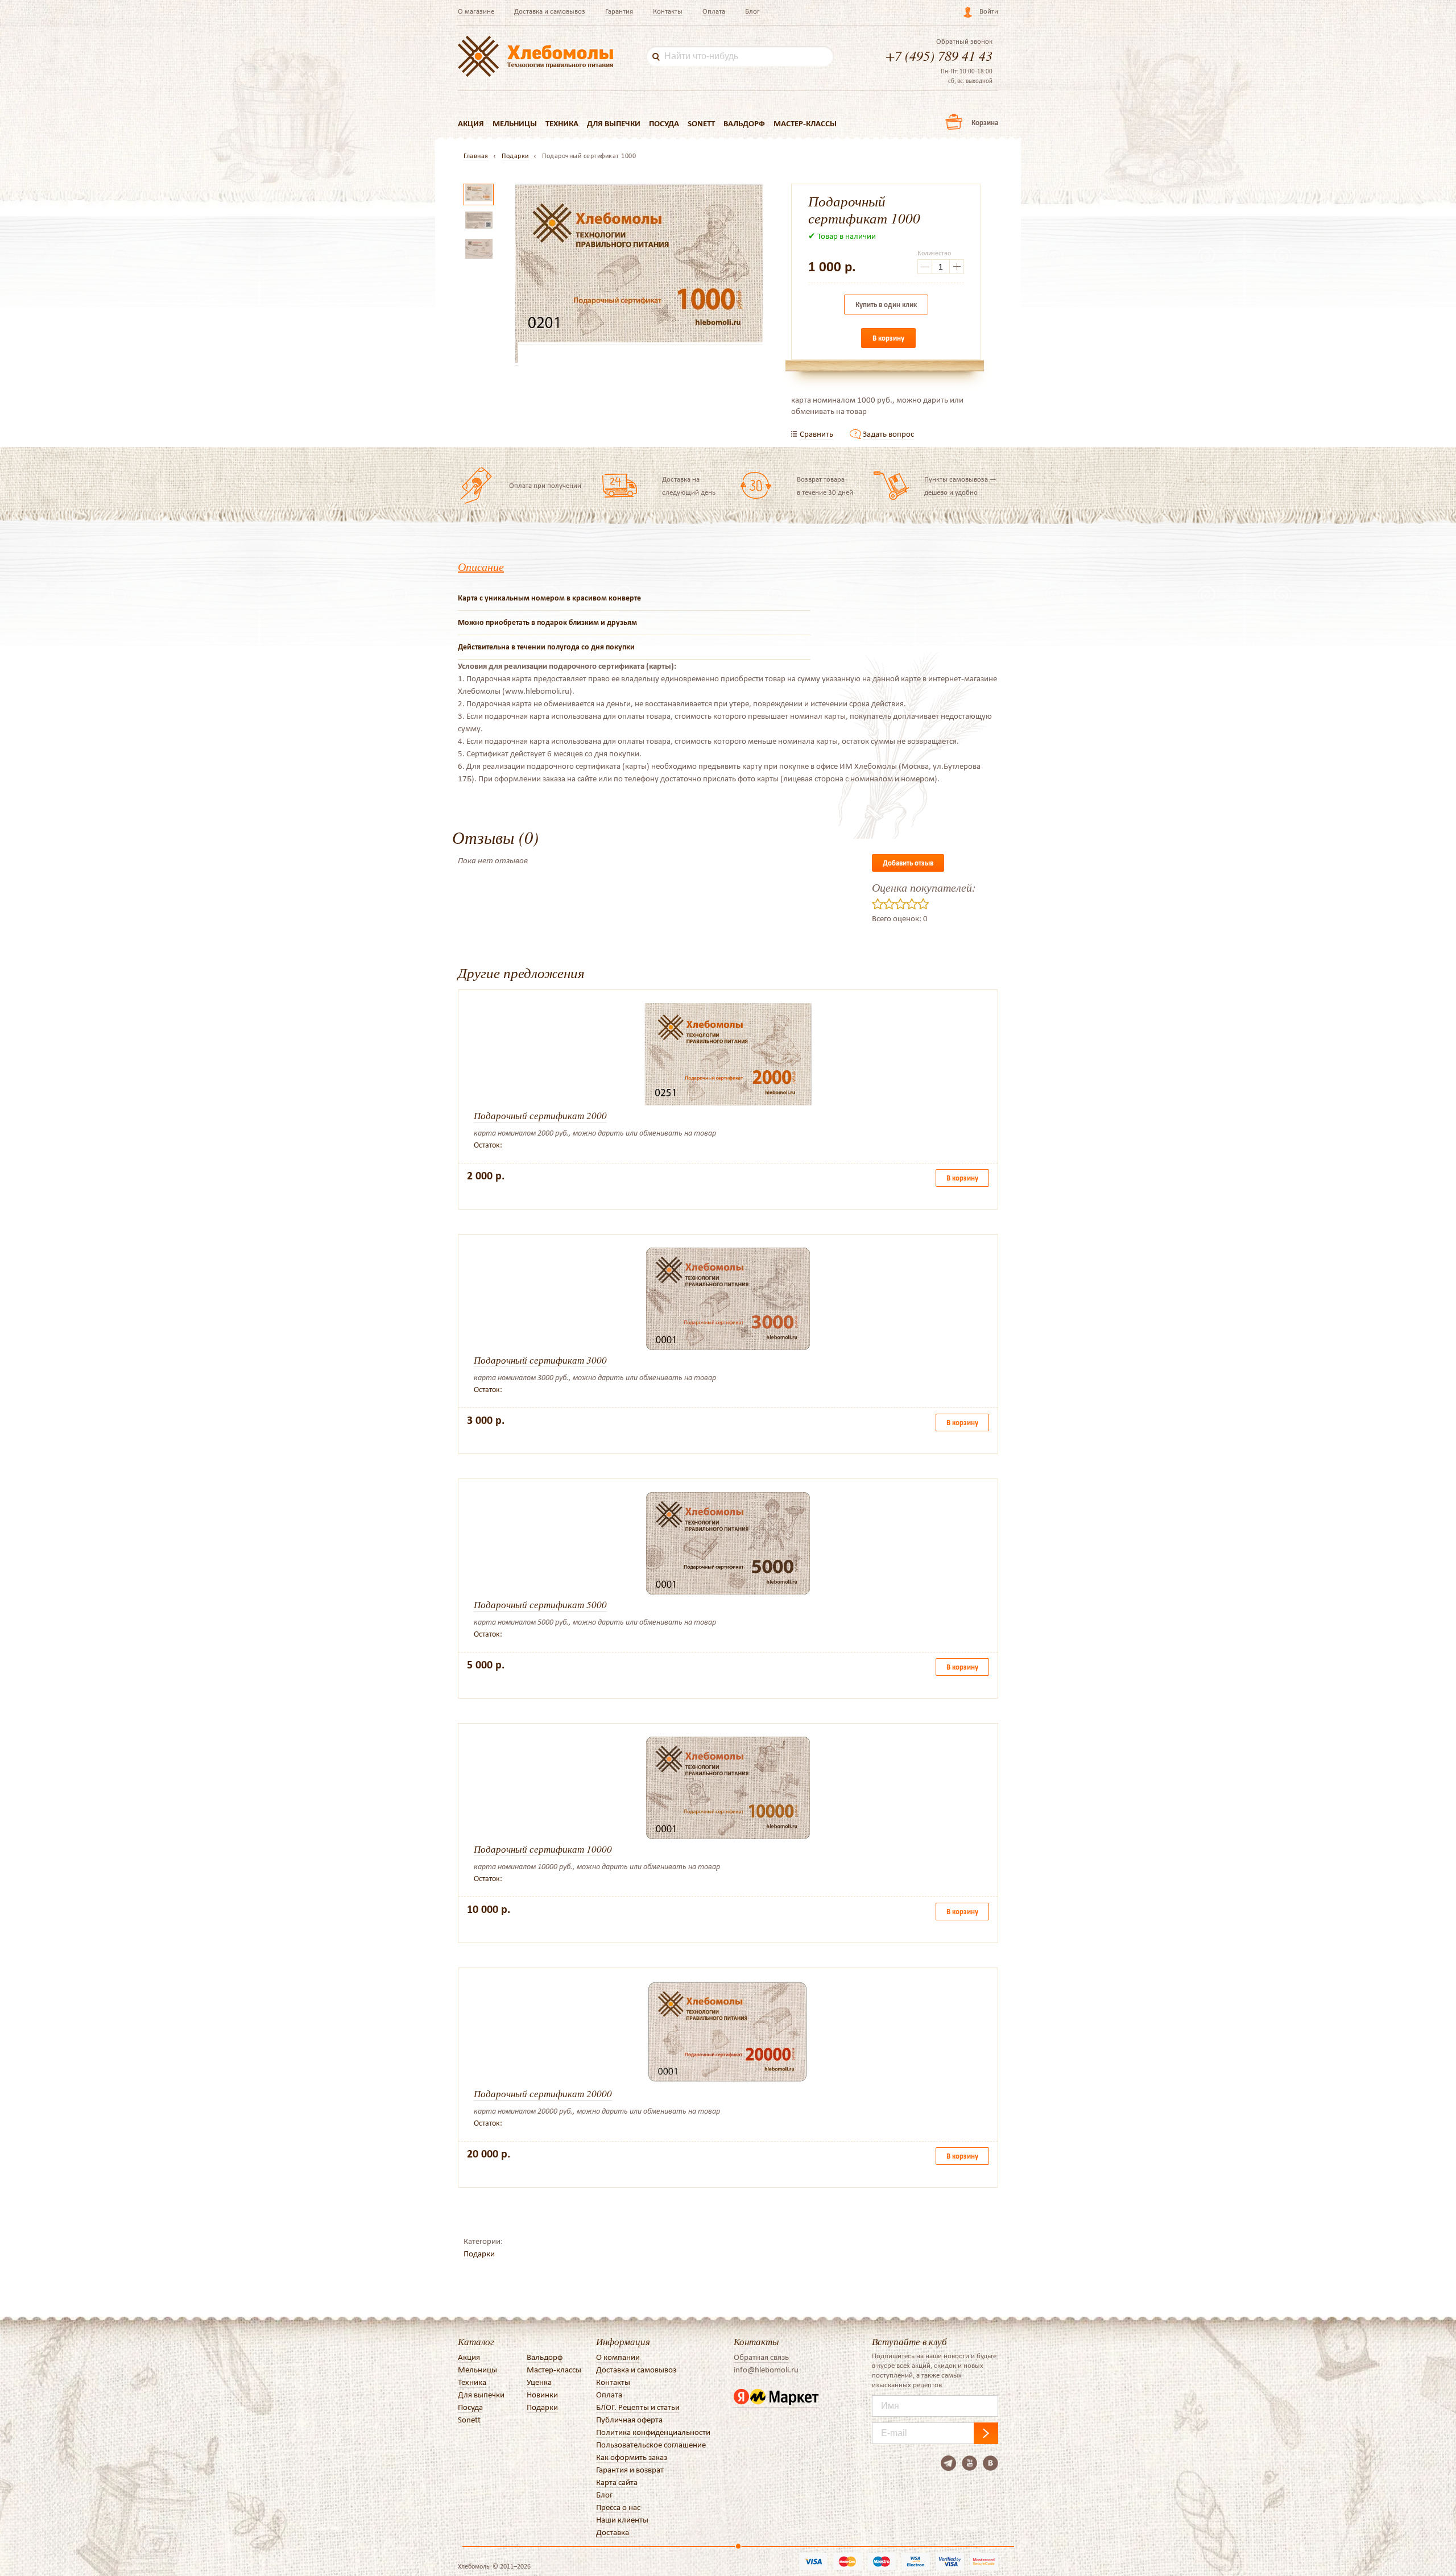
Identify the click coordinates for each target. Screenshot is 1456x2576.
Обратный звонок (964, 42)
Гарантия (619, 11)
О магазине (476, 11)
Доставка (613, 2532)
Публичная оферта (629, 2420)
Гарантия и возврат (630, 2470)
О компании (618, 2357)
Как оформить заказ (632, 2457)
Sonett (701, 123)
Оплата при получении (545, 485)
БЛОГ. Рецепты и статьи (638, 2407)
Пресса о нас (618, 2507)
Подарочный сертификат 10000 (543, 1849)
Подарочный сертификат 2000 (540, 1115)
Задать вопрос (888, 434)
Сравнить (816, 434)
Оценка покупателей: (924, 887)
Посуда (664, 123)
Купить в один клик (886, 305)
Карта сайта (617, 2482)
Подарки (479, 2254)
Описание (481, 566)
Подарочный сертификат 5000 (540, 1604)
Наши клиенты (622, 2520)
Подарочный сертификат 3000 (540, 1360)
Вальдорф (744, 123)
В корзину (888, 338)
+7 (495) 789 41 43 (939, 55)
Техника (562, 123)
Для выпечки (614, 123)
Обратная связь (761, 2357)
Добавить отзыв (908, 863)
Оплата (714, 11)
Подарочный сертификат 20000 (543, 2093)
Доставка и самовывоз (550, 11)
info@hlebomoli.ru (766, 2370)
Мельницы (515, 123)
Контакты (668, 11)
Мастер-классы (805, 123)
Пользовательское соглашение (651, 2445)
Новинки (542, 2395)
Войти (989, 11)
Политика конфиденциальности (653, 2432)
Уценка (539, 2382)
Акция (471, 123)
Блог (752, 11)
